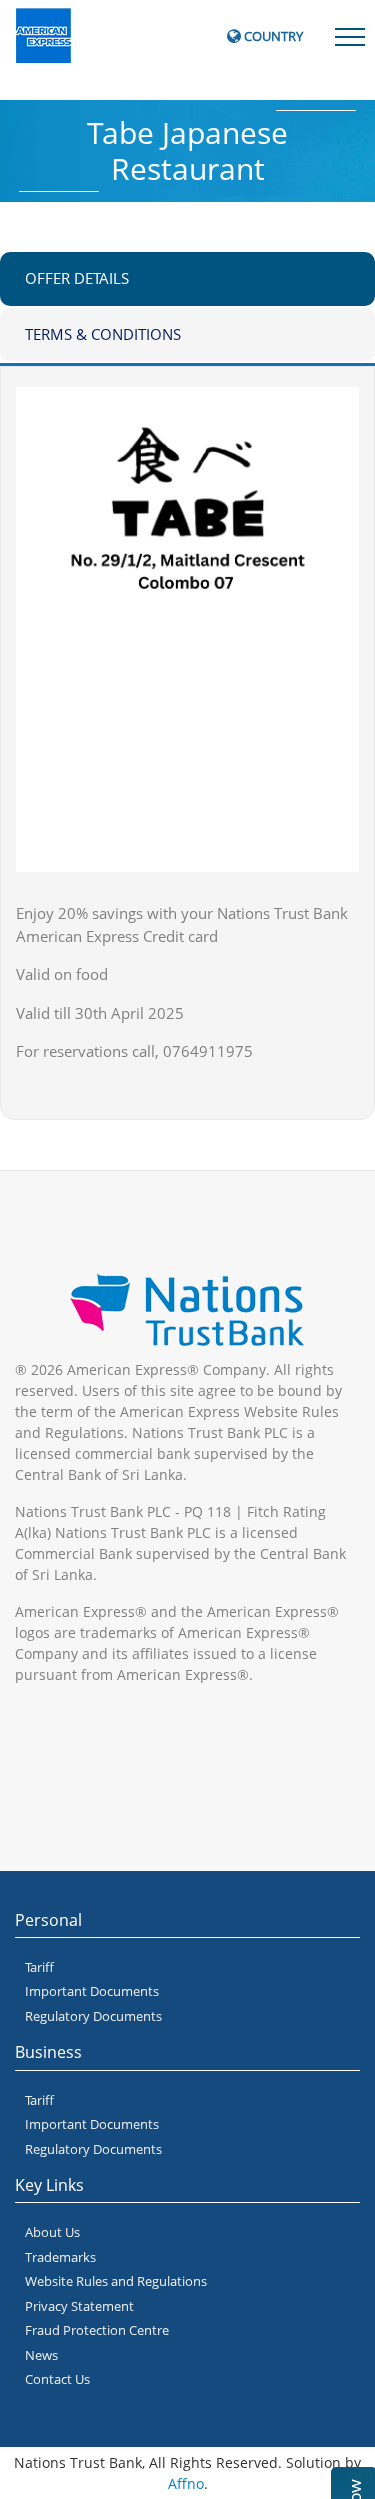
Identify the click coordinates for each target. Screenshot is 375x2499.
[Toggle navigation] (350, 35)
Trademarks (60, 2257)
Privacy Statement (79, 2306)
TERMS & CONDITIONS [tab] (103, 334)
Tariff (39, 1967)
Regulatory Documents (93, 2016)
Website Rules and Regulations (116, 2281)
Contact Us (57, 2379)
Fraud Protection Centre (97, 2330)
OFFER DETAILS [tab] (77, 278)
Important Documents (92, 1991)
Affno (186, 2483)
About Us (52, 2232)
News (41, 2355)
